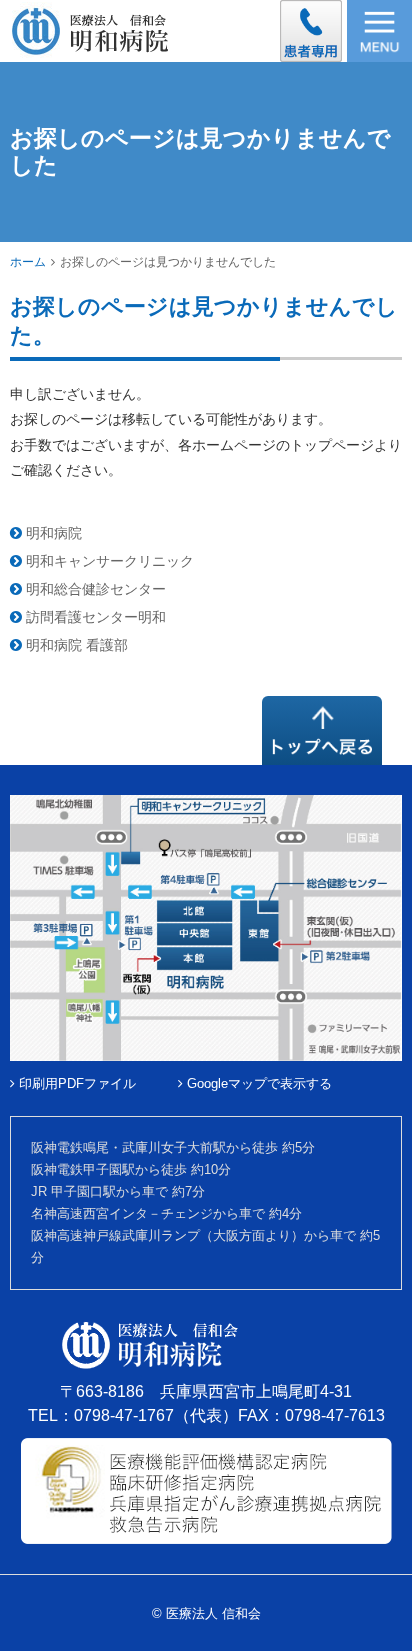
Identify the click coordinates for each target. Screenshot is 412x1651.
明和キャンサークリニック (108, 561)
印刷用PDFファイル (75, 1083)
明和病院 (52, 533)
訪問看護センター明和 (94, 617)
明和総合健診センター (94, 589)
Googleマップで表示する (257, 1083)
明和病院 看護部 (75, 645)
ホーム (28, 262)
